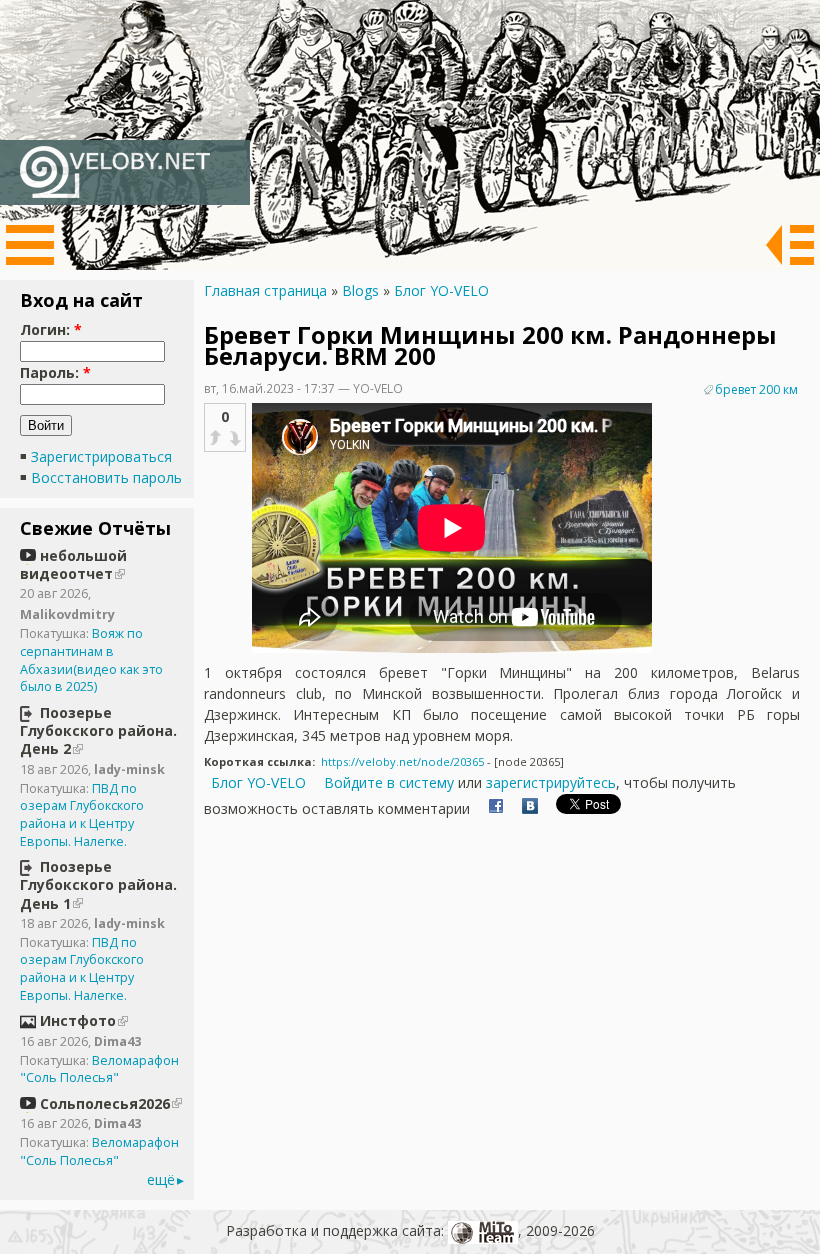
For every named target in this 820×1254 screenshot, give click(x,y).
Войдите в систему (389, 782)
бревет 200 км (756, 389)
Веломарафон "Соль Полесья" (99, 1069)
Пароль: (55, 372)
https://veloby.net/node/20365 (402, 761)
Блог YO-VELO (441, 290)
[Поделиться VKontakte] (530, 808)
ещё (161, 1179)
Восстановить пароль (106, 477)
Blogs (360, 290)
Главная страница (265, 290)
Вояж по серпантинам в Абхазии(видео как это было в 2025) (91, 660)
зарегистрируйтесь (551, 782)
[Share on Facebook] (496, 808)
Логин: (51, 329)
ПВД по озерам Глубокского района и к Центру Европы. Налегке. (82, 815)
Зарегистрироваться (101, 456)
